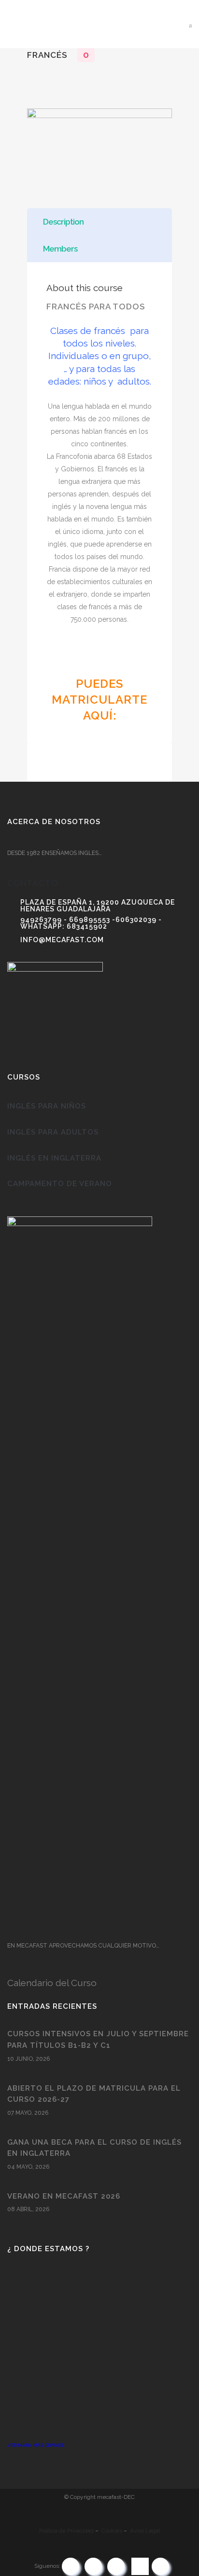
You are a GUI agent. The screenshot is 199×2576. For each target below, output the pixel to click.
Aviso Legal (145, 2531)
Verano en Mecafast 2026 (64, 2196)
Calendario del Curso (52, 1983)
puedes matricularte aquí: (99, 700)
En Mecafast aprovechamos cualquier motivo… (83, 1946)
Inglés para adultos (53, 1132)
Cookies (112, 2531)
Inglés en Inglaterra (54, 1158)
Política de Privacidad (66, 2531)
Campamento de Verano (60, 1184)
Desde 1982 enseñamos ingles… (55, 853)
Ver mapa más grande (36, 2445)
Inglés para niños (47, 1106)
